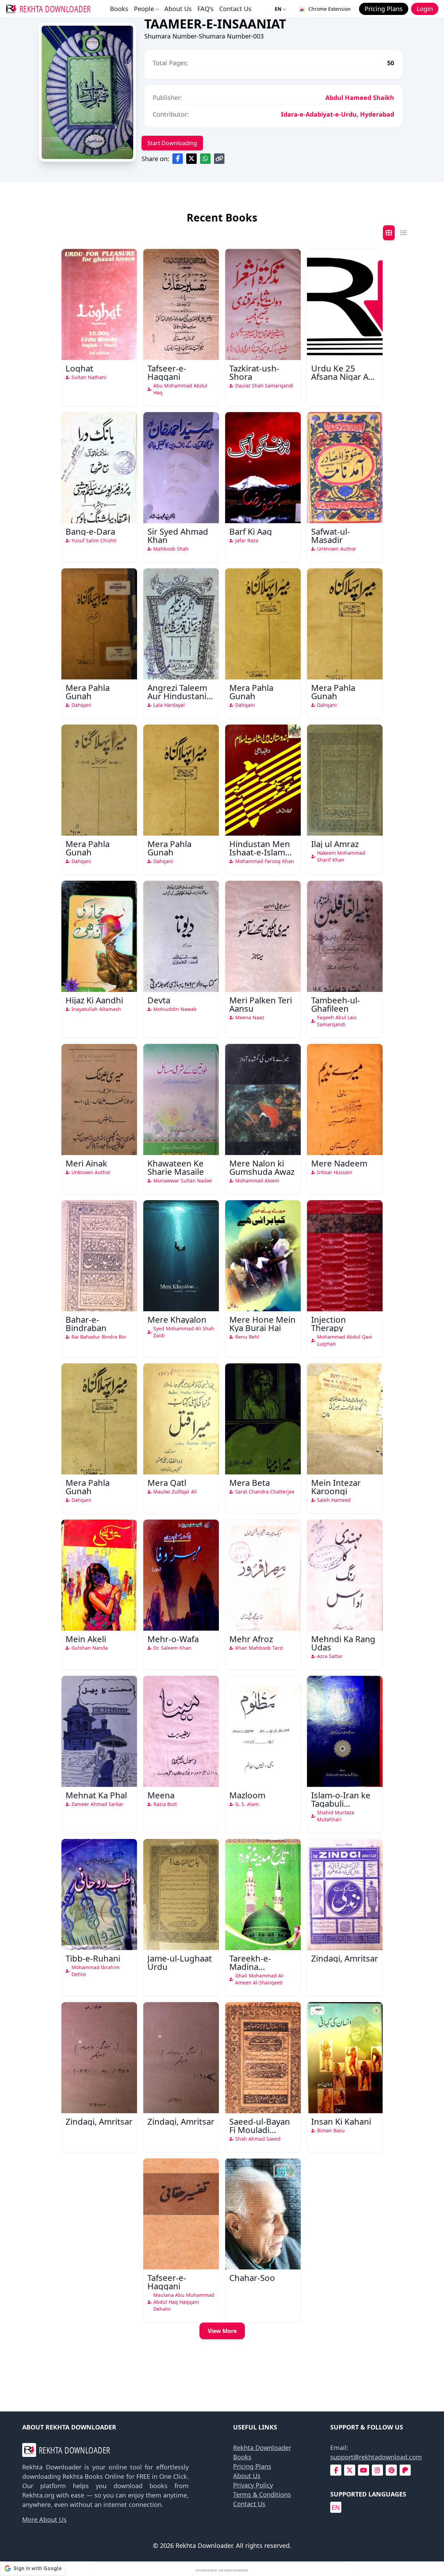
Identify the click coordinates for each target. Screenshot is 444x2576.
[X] (350, 2470)
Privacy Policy (253, 2485)
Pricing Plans (252, 2466)
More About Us (44, 2519)
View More (222, 2331)
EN (278, 9)
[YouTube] (364, 2470)
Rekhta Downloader (262, 2448)
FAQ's (206, 9)
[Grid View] (389, 233)
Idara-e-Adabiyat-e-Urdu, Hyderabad (338, 114)
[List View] (403, 233)
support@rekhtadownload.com (376, 2457)
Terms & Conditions (262, 2494)
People (144, 9)
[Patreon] (405, 2470)
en (336, 2507)
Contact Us (235, 9)
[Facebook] (336, 2470)
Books (119, 9)
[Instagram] (377, 2470)
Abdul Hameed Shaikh (360, 98)
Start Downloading (172, 143)
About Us (178, 9)
